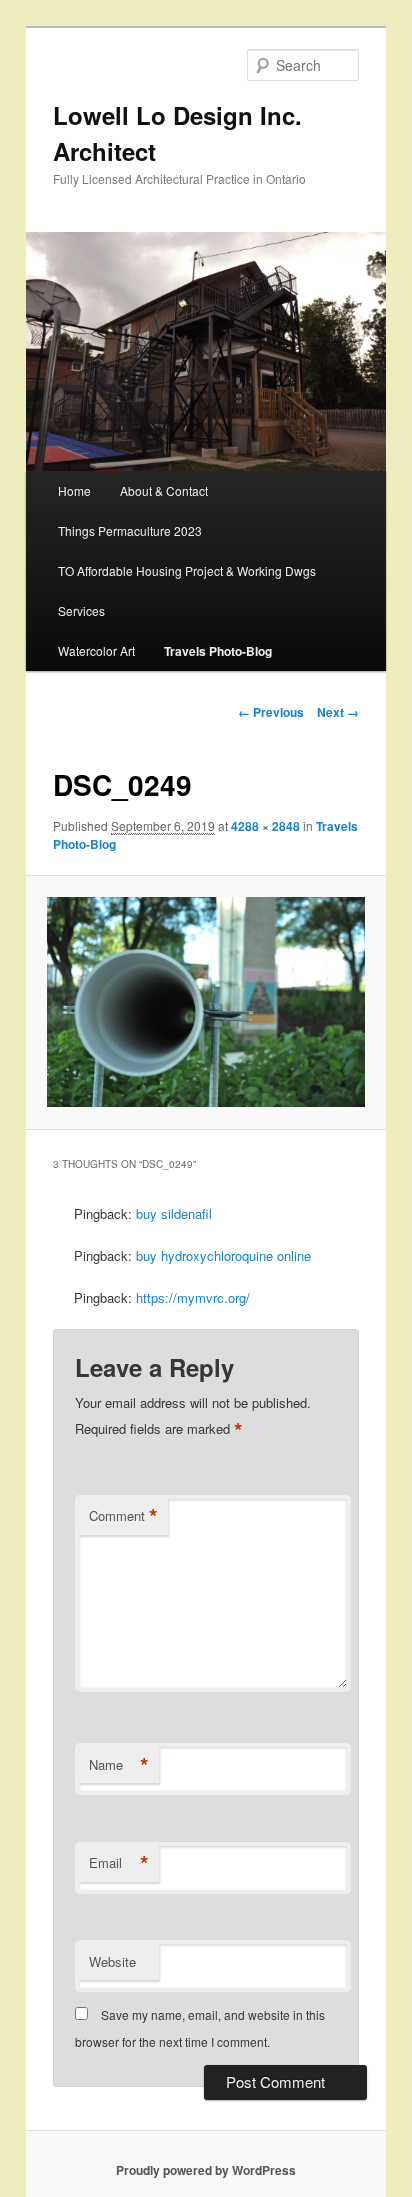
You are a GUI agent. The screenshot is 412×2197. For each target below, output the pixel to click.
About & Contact (164, 490)
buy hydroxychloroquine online (223, 1255)
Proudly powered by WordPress (206, 2170)
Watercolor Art (96, 650)
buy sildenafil (174, 1213)
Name (119, 1765)
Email (119, 1863)
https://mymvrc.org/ (193, 1297)
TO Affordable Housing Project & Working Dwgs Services (187, 590)
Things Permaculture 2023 (130, 530)
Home (74, 490)
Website (112, 1961)
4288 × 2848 (265, 826)
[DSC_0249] (205, 1002)
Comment (123, 1516)
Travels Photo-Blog (218, 651)
